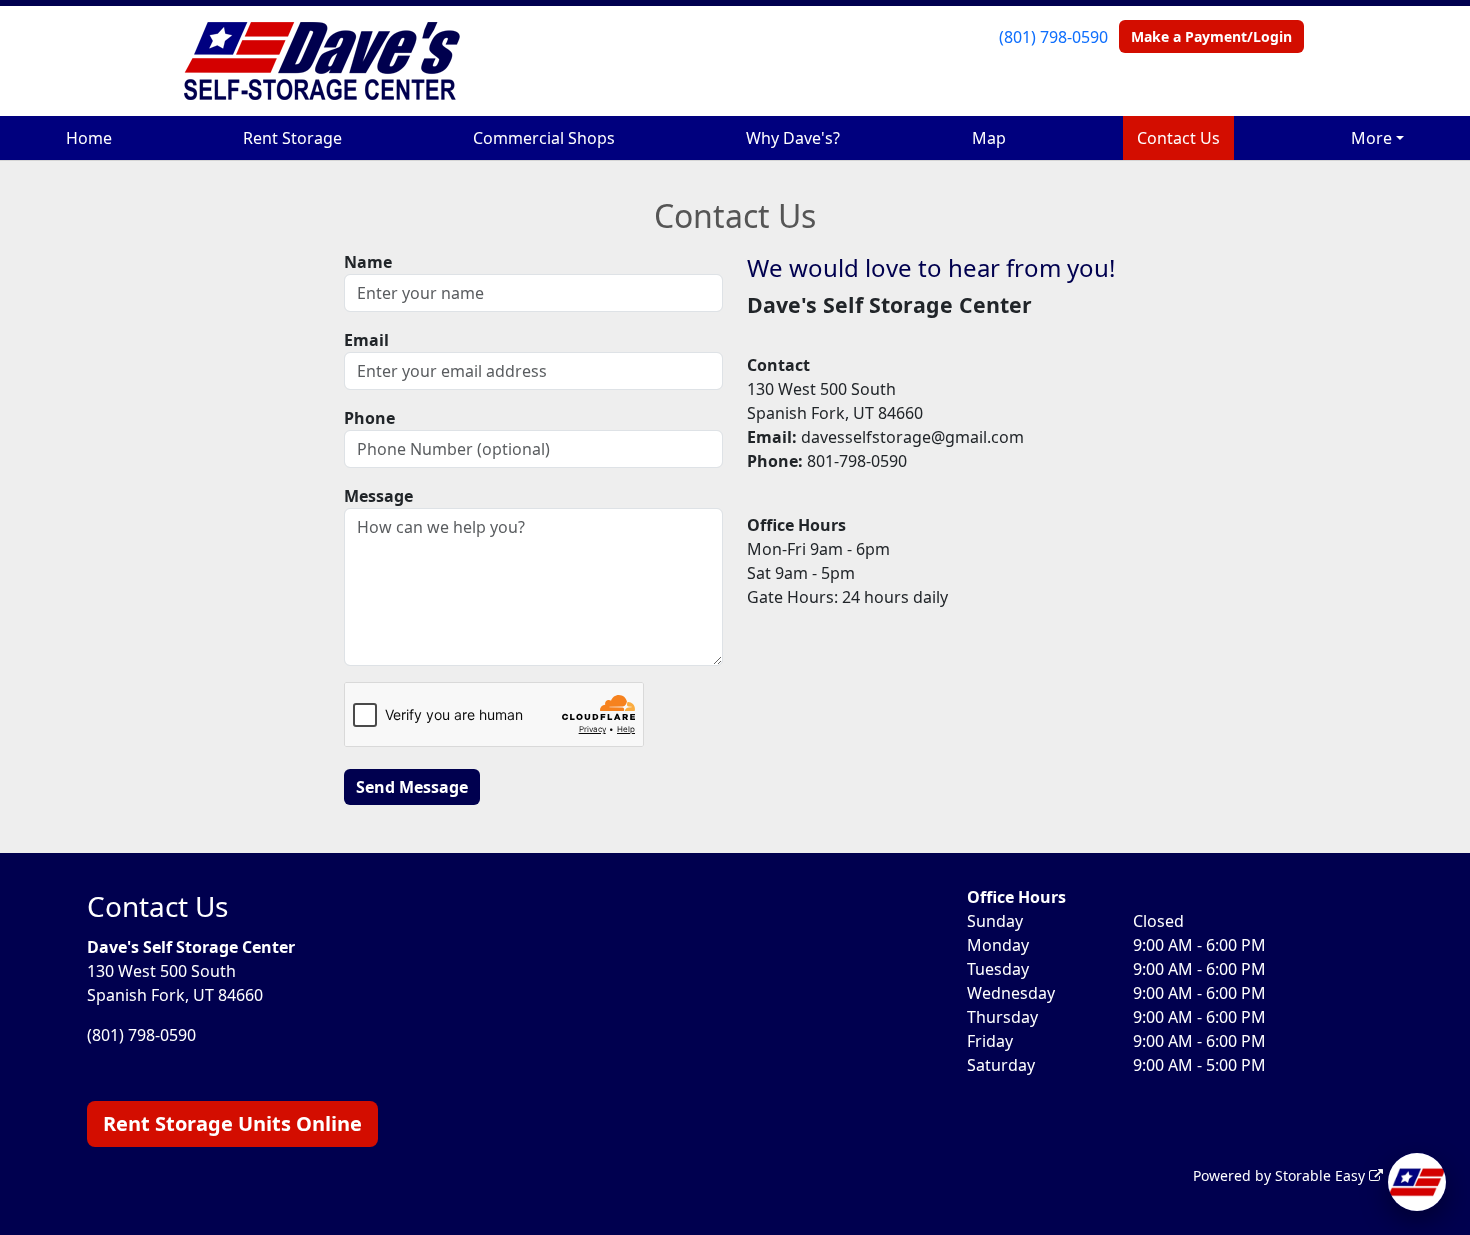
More (1371, 138)
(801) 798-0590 (1053, 37)
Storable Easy (1322, 1175)
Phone (369, 418)
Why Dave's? (793, 138)
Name (368, 262)
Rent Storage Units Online (232, 1123)
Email (366, 340)
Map (989, 138)
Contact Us (1178, 138)
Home (89, 138)
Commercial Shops (544, 138)
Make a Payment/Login (1211, 36)
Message (378, 496)
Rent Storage (292, 138)
